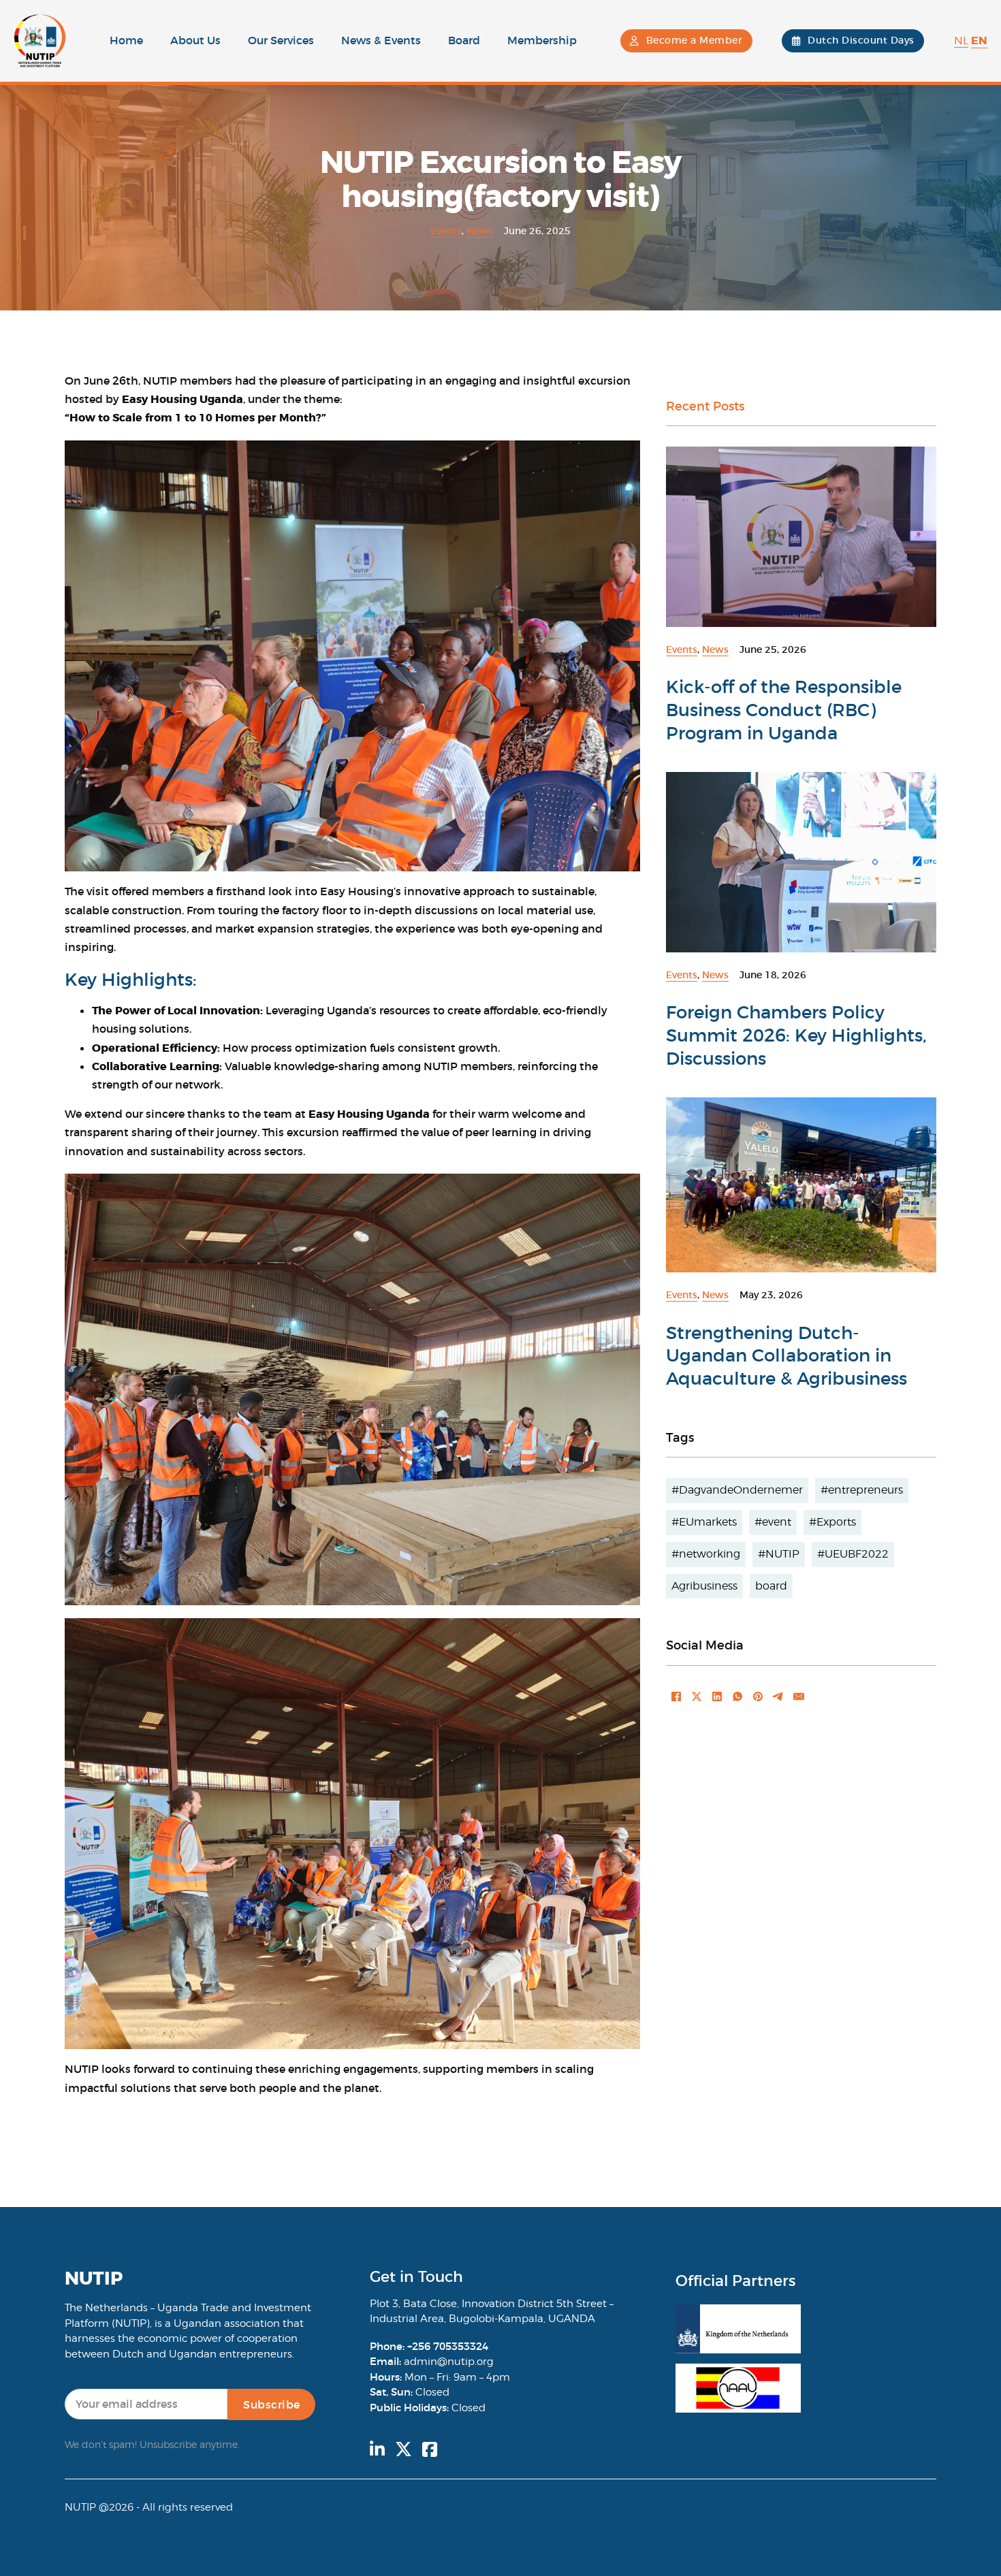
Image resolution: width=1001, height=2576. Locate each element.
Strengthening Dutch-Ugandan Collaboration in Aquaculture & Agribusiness (786, 1356)
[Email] (799, 1696)
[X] (697, 1696)
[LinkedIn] (717, 1696)
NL (961, 41)
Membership (542, 40)
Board (464, 40)
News (480, 231)
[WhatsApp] (737, 1696)
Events (446, 231)
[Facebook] (676, 1696)
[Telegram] (778, 1696)
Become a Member (695, 40)
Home (126, 40)
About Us (195, 40)
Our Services (281, 40)
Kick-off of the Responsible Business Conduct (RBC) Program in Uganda (784, 710)
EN (979, 41)
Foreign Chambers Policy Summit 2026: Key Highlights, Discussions (796, 1035)
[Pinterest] (758, 1696)
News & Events (381, 40)
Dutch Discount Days (861, 40)
